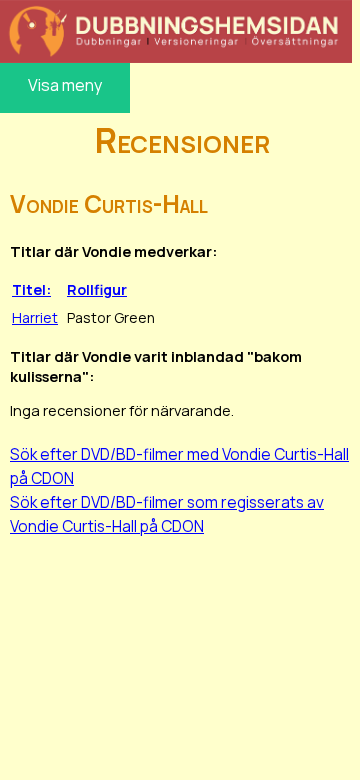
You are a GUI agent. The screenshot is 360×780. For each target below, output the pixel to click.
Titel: (31, 289)
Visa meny (65, 85)
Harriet (35, 317)
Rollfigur (97, 289)
